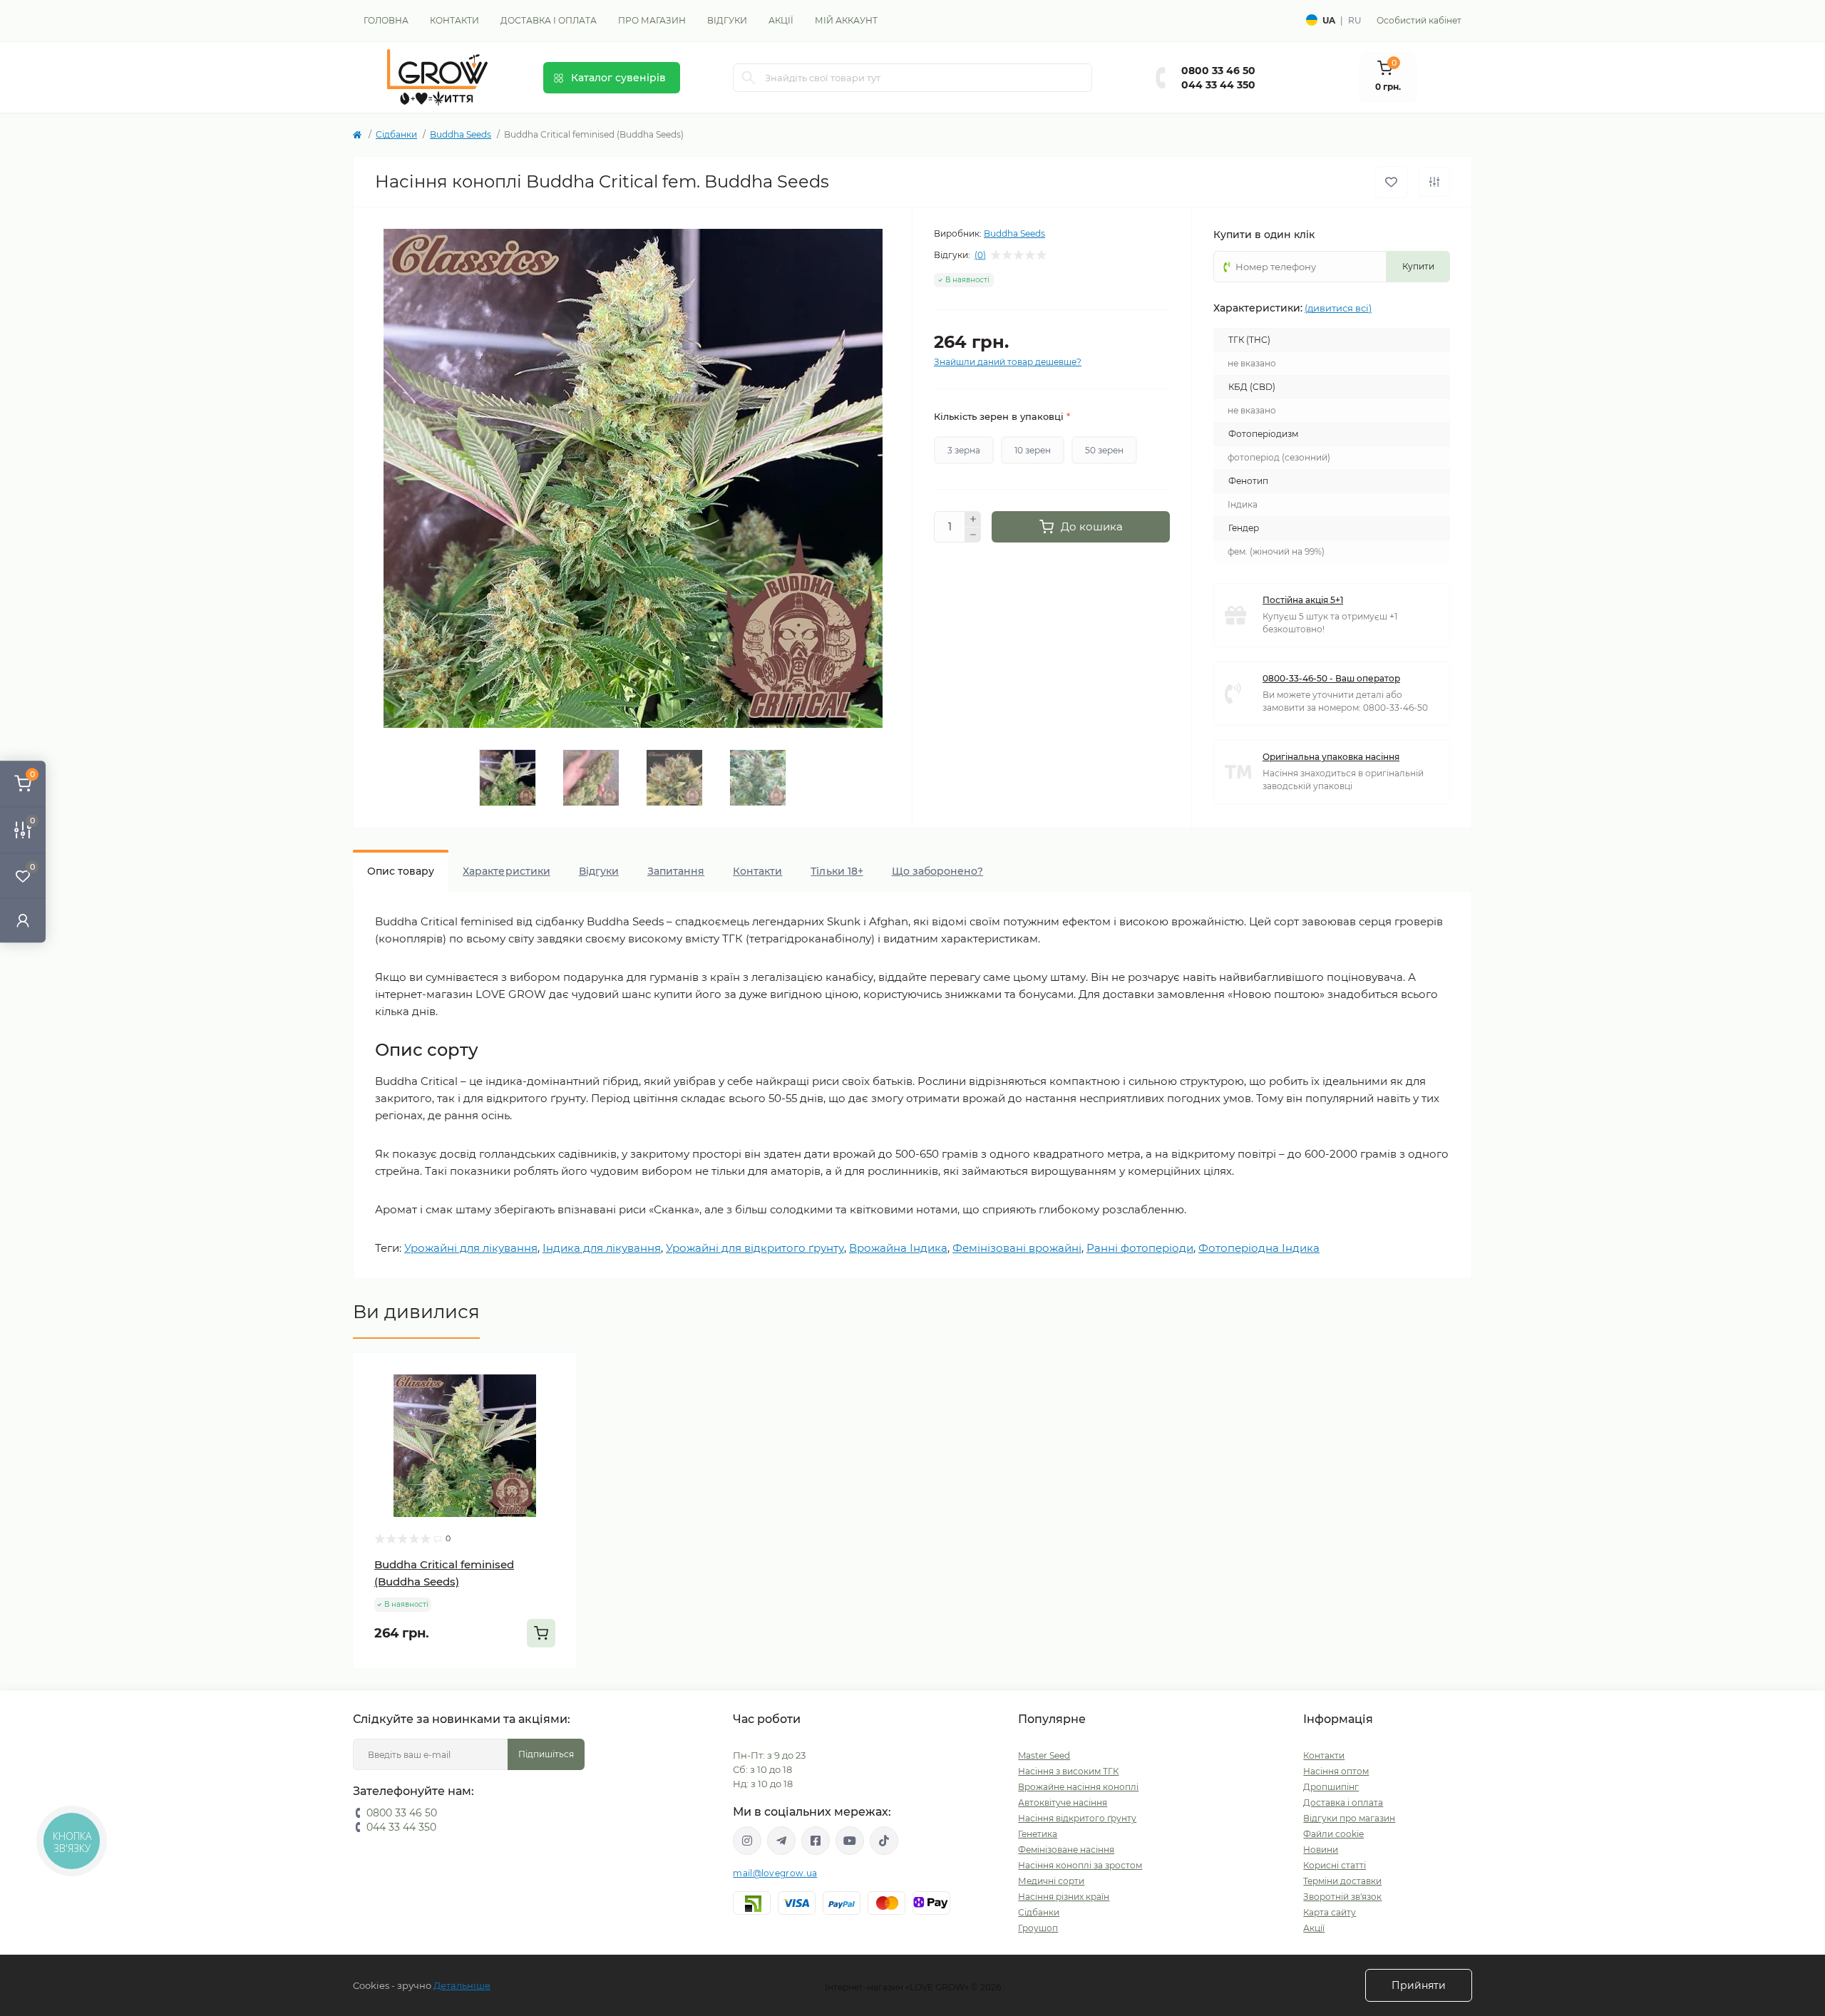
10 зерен (1033, 450)
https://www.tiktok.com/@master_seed (884, 1841)
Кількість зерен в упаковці (1002, 416)
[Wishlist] (555, 1402)
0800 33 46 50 (1218, 71)
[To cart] (541, 1633)
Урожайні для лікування (471, 1248)
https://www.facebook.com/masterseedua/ (816, 1841)
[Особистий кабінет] (23, 920)
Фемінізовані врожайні (1017, 1248)
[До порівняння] (1434, 182)
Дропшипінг (1331, 1787)
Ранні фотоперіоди (1140, 1248)
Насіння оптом (1336, 1771)
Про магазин (652, 20)
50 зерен (1104, 450)
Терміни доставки (1342, 1881)
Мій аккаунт (846, 20)
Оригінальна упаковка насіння (1331, 757)
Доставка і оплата (549, 20)
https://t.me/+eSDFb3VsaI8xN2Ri (781, 1841)
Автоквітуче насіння (1063, 1802)
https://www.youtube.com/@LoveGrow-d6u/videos (850, 1841)
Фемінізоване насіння (1066, 1850)
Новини (1321, 1850)
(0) (980, 255)
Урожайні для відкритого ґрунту (755, 1248)
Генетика (1038, 1834)
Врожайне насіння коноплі (1078, 1787)
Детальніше (462, 1985)
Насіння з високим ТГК (1068, 1771)
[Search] (749, 78)
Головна (386, 20)
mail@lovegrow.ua (775, 1873)
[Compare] (555, 1429)
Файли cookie (1333, 1834)
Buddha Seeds (461, 134)
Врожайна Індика (898, 1248)
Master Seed (1044, 1755)
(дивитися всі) (1338, 308)
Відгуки (727, 20)
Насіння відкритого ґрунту (1077, 1818)
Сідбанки (396, 134)
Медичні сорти (1051, 1881)
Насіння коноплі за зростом (1080, 1865)
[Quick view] (555, 1374)
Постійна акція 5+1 (1303, 600)
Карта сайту (1330, 1912)
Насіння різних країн (1064, 1897)
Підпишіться (546, 1754)
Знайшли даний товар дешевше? (1008, 362)
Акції (781, 20)
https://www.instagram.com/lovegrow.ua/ (747, 1841)
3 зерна (964, 450)
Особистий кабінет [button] (1419, 20)
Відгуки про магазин (1349, 1818)
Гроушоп (1038, 1928)
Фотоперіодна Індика (1259, 1248)
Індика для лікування (602, 1248)
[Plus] (973, 519)
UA (1329, 20)
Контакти (454, 20)
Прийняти (1419, 1985)
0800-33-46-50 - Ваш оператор (1331, 678)
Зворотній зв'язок (1342, 1897)
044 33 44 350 (1218, 85)
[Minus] (973, 535)
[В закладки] (1391, 182)
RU (1355, 20)
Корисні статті (1335, 1865)
